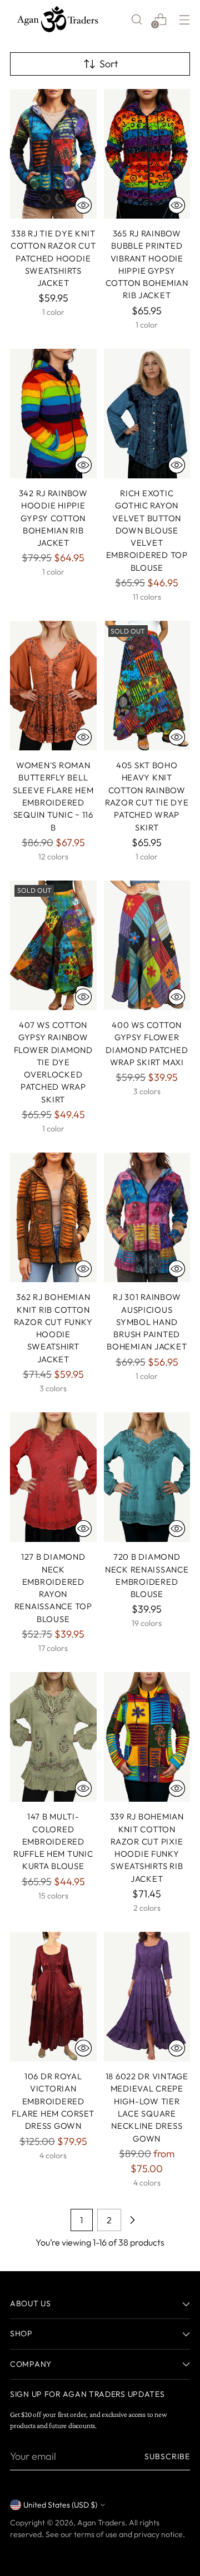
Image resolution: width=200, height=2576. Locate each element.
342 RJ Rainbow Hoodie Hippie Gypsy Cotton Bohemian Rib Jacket (53, 518)
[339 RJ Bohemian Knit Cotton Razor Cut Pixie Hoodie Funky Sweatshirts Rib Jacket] (147, 1737)
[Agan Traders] (57, 19)
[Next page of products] (132, 2220)
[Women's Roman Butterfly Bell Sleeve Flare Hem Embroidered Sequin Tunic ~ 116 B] (53, 686)
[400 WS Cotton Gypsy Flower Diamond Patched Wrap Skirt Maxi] (147, 945)
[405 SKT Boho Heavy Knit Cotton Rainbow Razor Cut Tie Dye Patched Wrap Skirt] (147, 686)
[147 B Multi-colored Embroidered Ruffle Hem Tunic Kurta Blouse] (53, 1737)
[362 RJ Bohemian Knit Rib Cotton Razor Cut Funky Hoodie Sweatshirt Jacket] (53, 1217)
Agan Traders (101, 2523)
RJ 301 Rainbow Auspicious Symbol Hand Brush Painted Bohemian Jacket (147, 1322)
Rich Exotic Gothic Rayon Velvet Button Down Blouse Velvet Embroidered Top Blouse (147, 530)
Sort (109, 64)
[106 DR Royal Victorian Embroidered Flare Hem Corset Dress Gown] (53, 1997)
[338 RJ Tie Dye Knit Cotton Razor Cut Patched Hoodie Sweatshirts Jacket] (53, 154)
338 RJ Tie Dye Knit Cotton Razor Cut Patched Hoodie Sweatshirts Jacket (53, 258)
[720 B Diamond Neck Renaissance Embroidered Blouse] (147, 1477)
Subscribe (167, 2456)
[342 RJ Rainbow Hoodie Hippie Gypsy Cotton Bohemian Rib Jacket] (53, 414)
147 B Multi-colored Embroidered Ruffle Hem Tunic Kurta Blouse (53, 1841)
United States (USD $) (60, 2505)
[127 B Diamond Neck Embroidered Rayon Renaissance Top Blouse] (53, 1477)
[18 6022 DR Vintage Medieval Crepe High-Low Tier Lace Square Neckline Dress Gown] (147, 1997)
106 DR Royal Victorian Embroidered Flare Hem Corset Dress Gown (53, 2101)
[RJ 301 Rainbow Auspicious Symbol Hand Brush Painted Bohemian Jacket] (147, 1217)
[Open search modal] (136, 19)
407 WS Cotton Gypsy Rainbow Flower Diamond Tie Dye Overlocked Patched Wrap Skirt (53, 1062)
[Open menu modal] (184, 19)
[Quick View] (83, 205)
